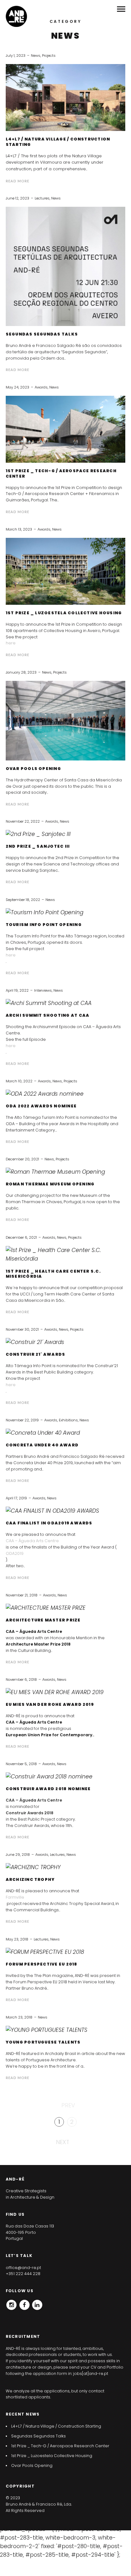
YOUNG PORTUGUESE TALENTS (43, 2042)
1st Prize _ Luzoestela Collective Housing (64, 613)
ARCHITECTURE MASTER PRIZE (43, 1620)
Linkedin (37, 2303)
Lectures (42, 198)
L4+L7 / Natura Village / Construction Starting (58, 142)
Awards (41, 387)
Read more (17, 181)
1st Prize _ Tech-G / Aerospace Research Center (61, 473)
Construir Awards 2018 (30, 1813)
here (11, 643)
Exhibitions (68, 1420)
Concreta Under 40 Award (42, 1445)
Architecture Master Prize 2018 (38, 1644)
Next (63, 2142)
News (36, 55)
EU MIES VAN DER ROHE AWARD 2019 (50, 1705)
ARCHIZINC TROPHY (30, 1880)
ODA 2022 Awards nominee (41, 1106)
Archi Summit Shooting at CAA (48, 1015)
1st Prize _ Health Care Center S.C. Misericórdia (53, 1274)
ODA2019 (15, 1553)
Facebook (24, 2303)
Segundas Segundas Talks (42, 334)
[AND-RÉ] (16, 16)
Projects (49, 55)
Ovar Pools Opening (33, 769)
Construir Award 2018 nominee (48, 1789)
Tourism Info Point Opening (44, 925)
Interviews (43, 990)
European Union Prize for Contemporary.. (50, 1735)
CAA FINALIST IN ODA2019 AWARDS (49, 1523)
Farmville (15, 1897)
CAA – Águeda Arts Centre (32, 1541)
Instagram (11, 2303)
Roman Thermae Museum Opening (50, 1184)
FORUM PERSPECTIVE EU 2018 (42, 1964)
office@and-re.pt (23, 2268)
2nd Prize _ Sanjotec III (38, 846)
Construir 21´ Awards (36, 1354)
